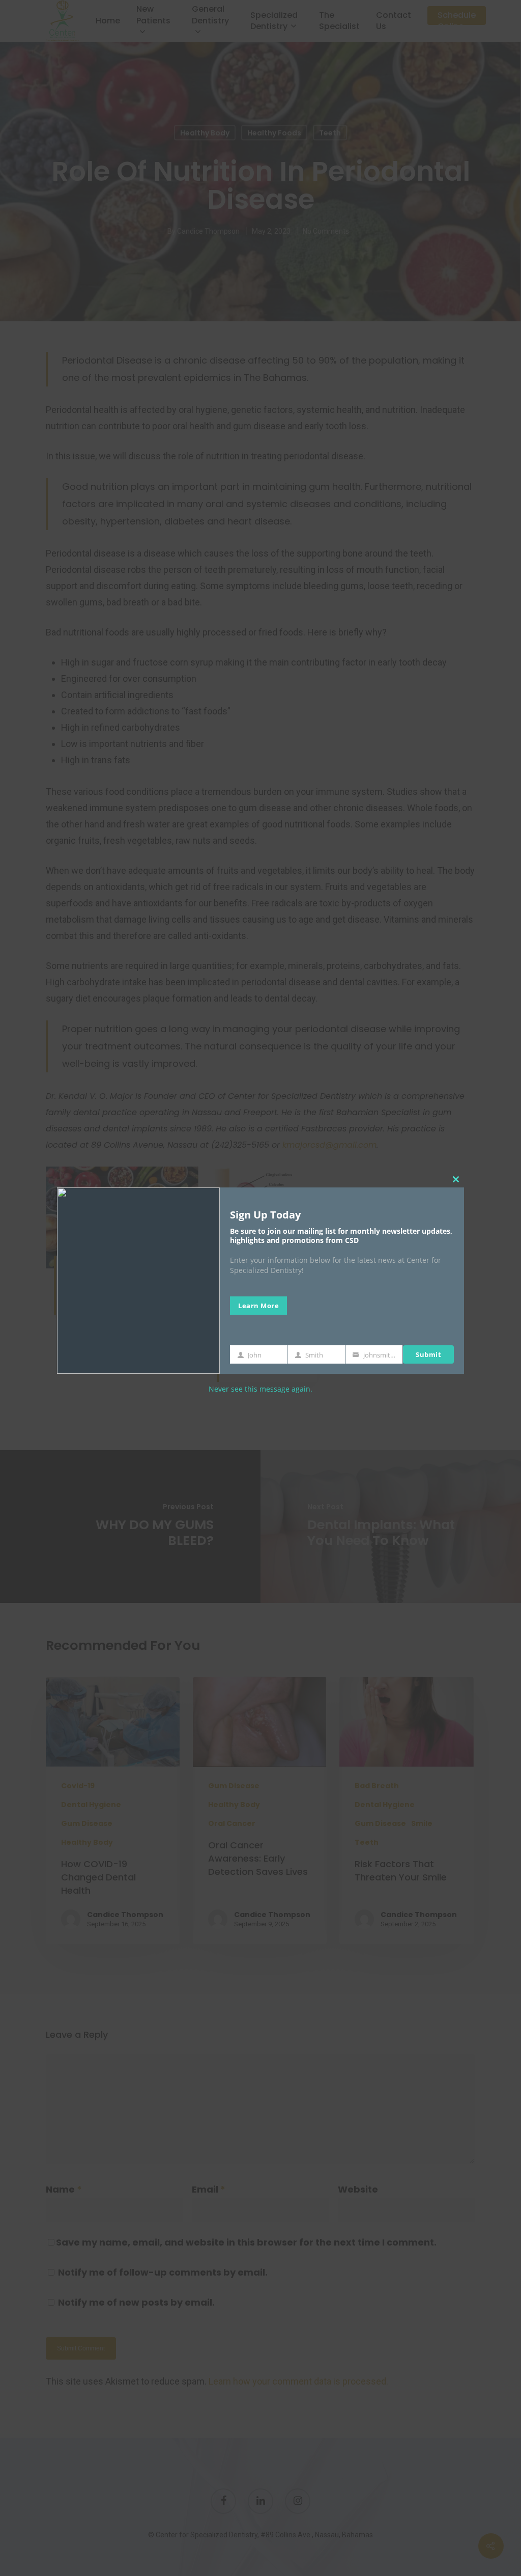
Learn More (258, 1306)
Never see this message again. (260, 1389)
